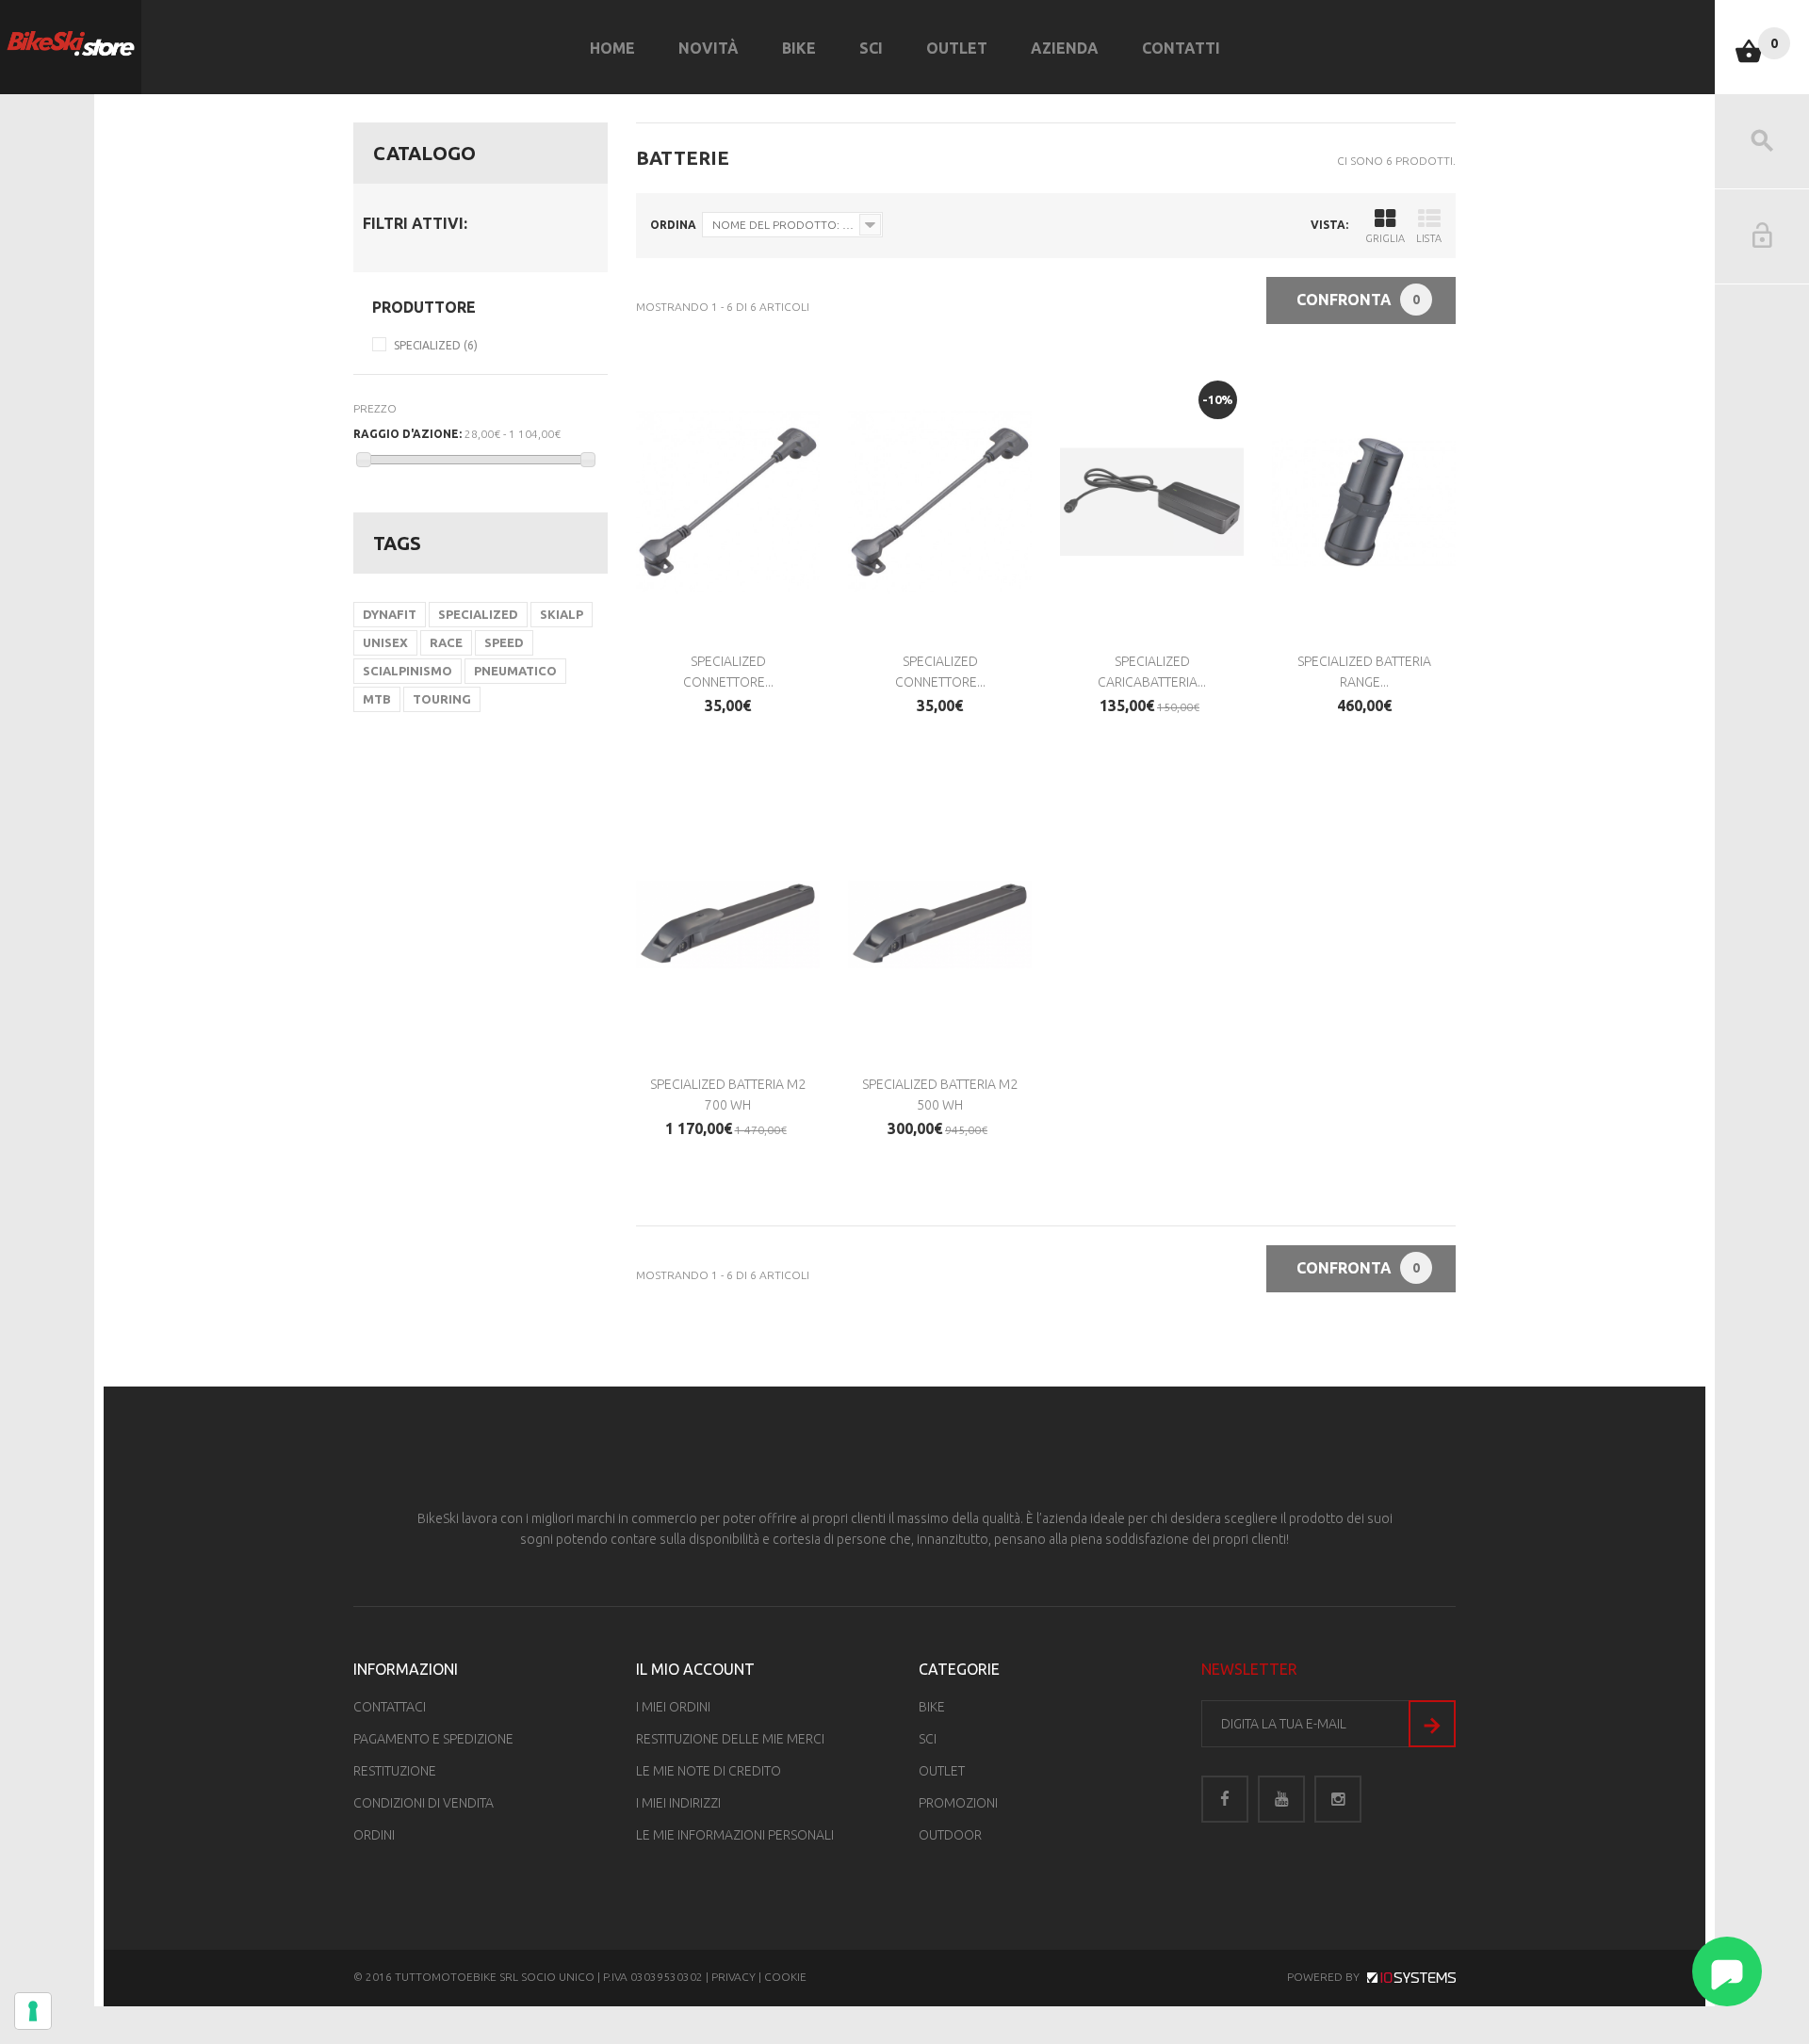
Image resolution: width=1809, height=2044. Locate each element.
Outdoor (950, 1835)
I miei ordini (673, 1707)
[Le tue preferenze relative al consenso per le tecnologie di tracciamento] (33, 2011)
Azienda (1065, 48)
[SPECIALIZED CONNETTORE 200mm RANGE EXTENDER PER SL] (728, 502)
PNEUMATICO (515, 671)
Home (612, 48)
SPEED (504, 642)
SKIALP (562, 614)
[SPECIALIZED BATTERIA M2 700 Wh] (728, 924)
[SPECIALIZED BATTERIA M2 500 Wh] (940, 924)
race (446, 642)
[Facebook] (1225, 1799)
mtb (377, 699)
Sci (871, 48)
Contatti (1181, 48)
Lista (1429, 238)
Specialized (436, 345)
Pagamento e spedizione (433, 1739)
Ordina (673, 225)
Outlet (957, 48)
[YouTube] (1281, 1799)
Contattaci (390, 1707)
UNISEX (385, 642)
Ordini (374, 1835)
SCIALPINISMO (407, 671)
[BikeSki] (71, 44)
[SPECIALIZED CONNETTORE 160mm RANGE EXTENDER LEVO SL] (940, 502)
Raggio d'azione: (407, 434)
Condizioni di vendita (424, 1803)
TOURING (442, 699)
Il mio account (695, 1669)
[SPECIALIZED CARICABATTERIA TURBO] (1152, 502)
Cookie (785, 1977)
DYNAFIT (390, 614)
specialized (478, 614)
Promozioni (958, 1803)
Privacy (733, 1977)
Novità (709, 48)
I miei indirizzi (678, 1803)
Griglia (1385, 238)
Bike (799, 48)
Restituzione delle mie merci (730, 1739)
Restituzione (395, 1771)
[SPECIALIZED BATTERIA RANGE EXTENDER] (1364, 502)
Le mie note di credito (709, 1771)
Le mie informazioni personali (735, 1835)
